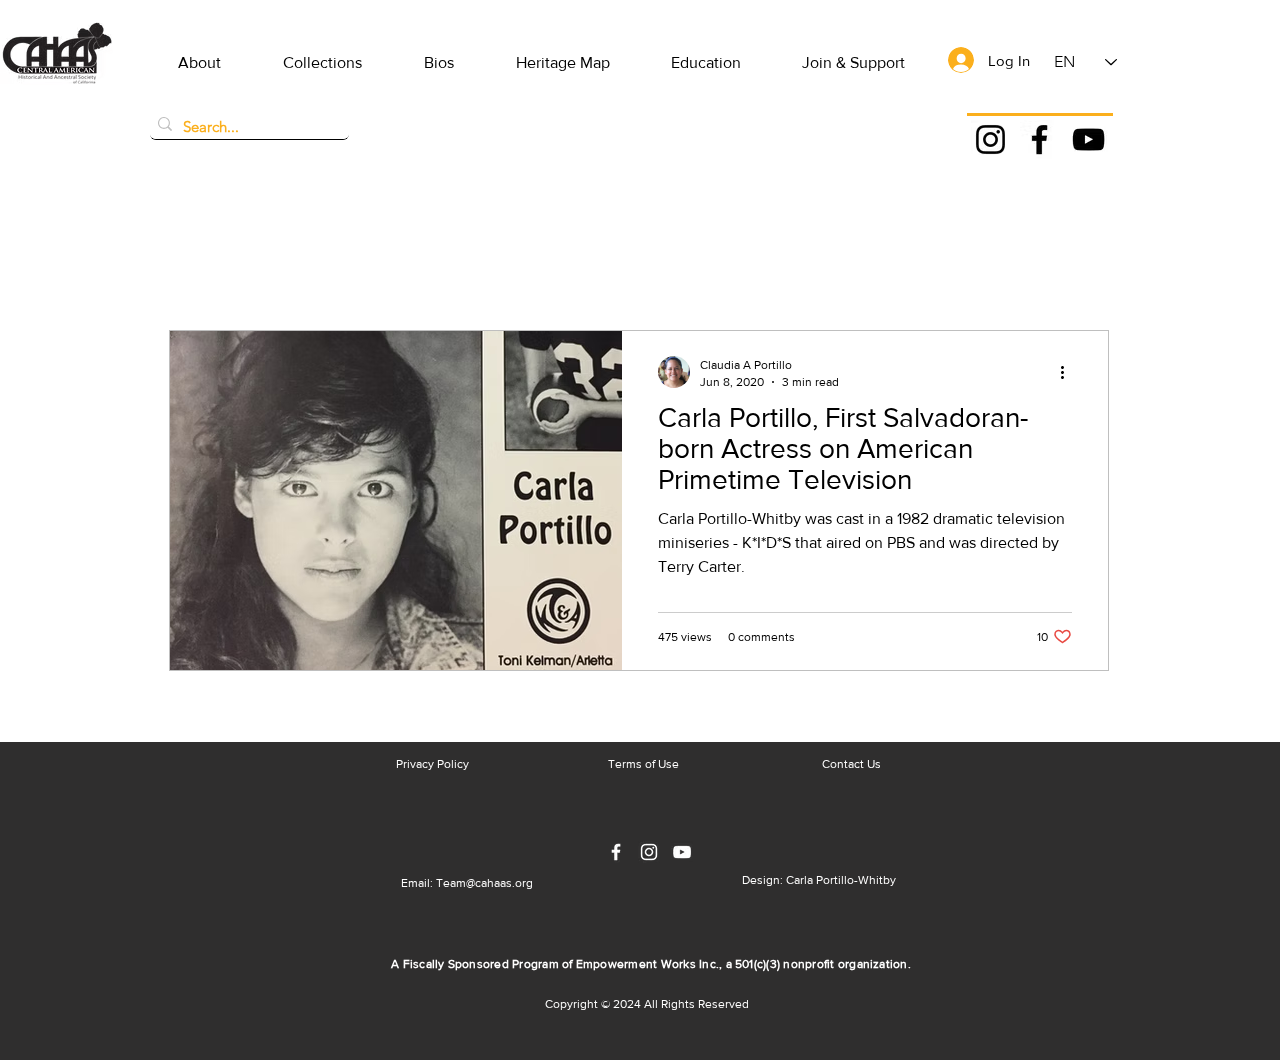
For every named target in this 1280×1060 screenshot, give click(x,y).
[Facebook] (1039, 139)
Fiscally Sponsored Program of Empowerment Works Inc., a (569, 964)
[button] (199, 63)
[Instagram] (990, 139)
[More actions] (1069, 372)
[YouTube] (1088, 139)
